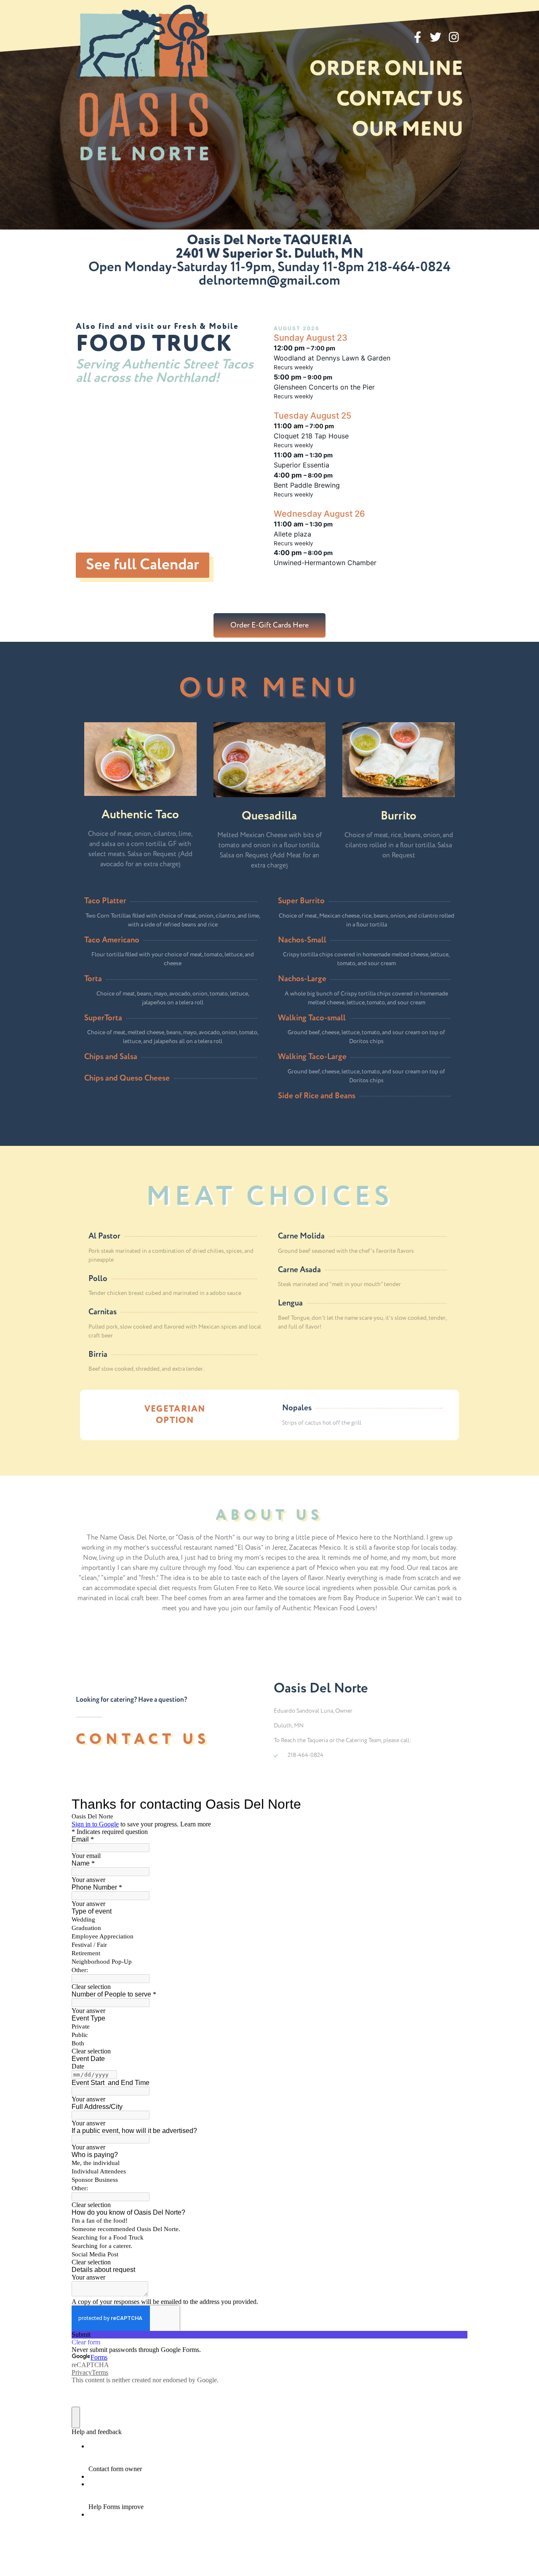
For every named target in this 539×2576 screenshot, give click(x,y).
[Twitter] (436, 37)
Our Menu (408, 130)
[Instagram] (454, 37)
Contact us (400, 100)
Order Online (386, 69)
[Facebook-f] (418, 37)
